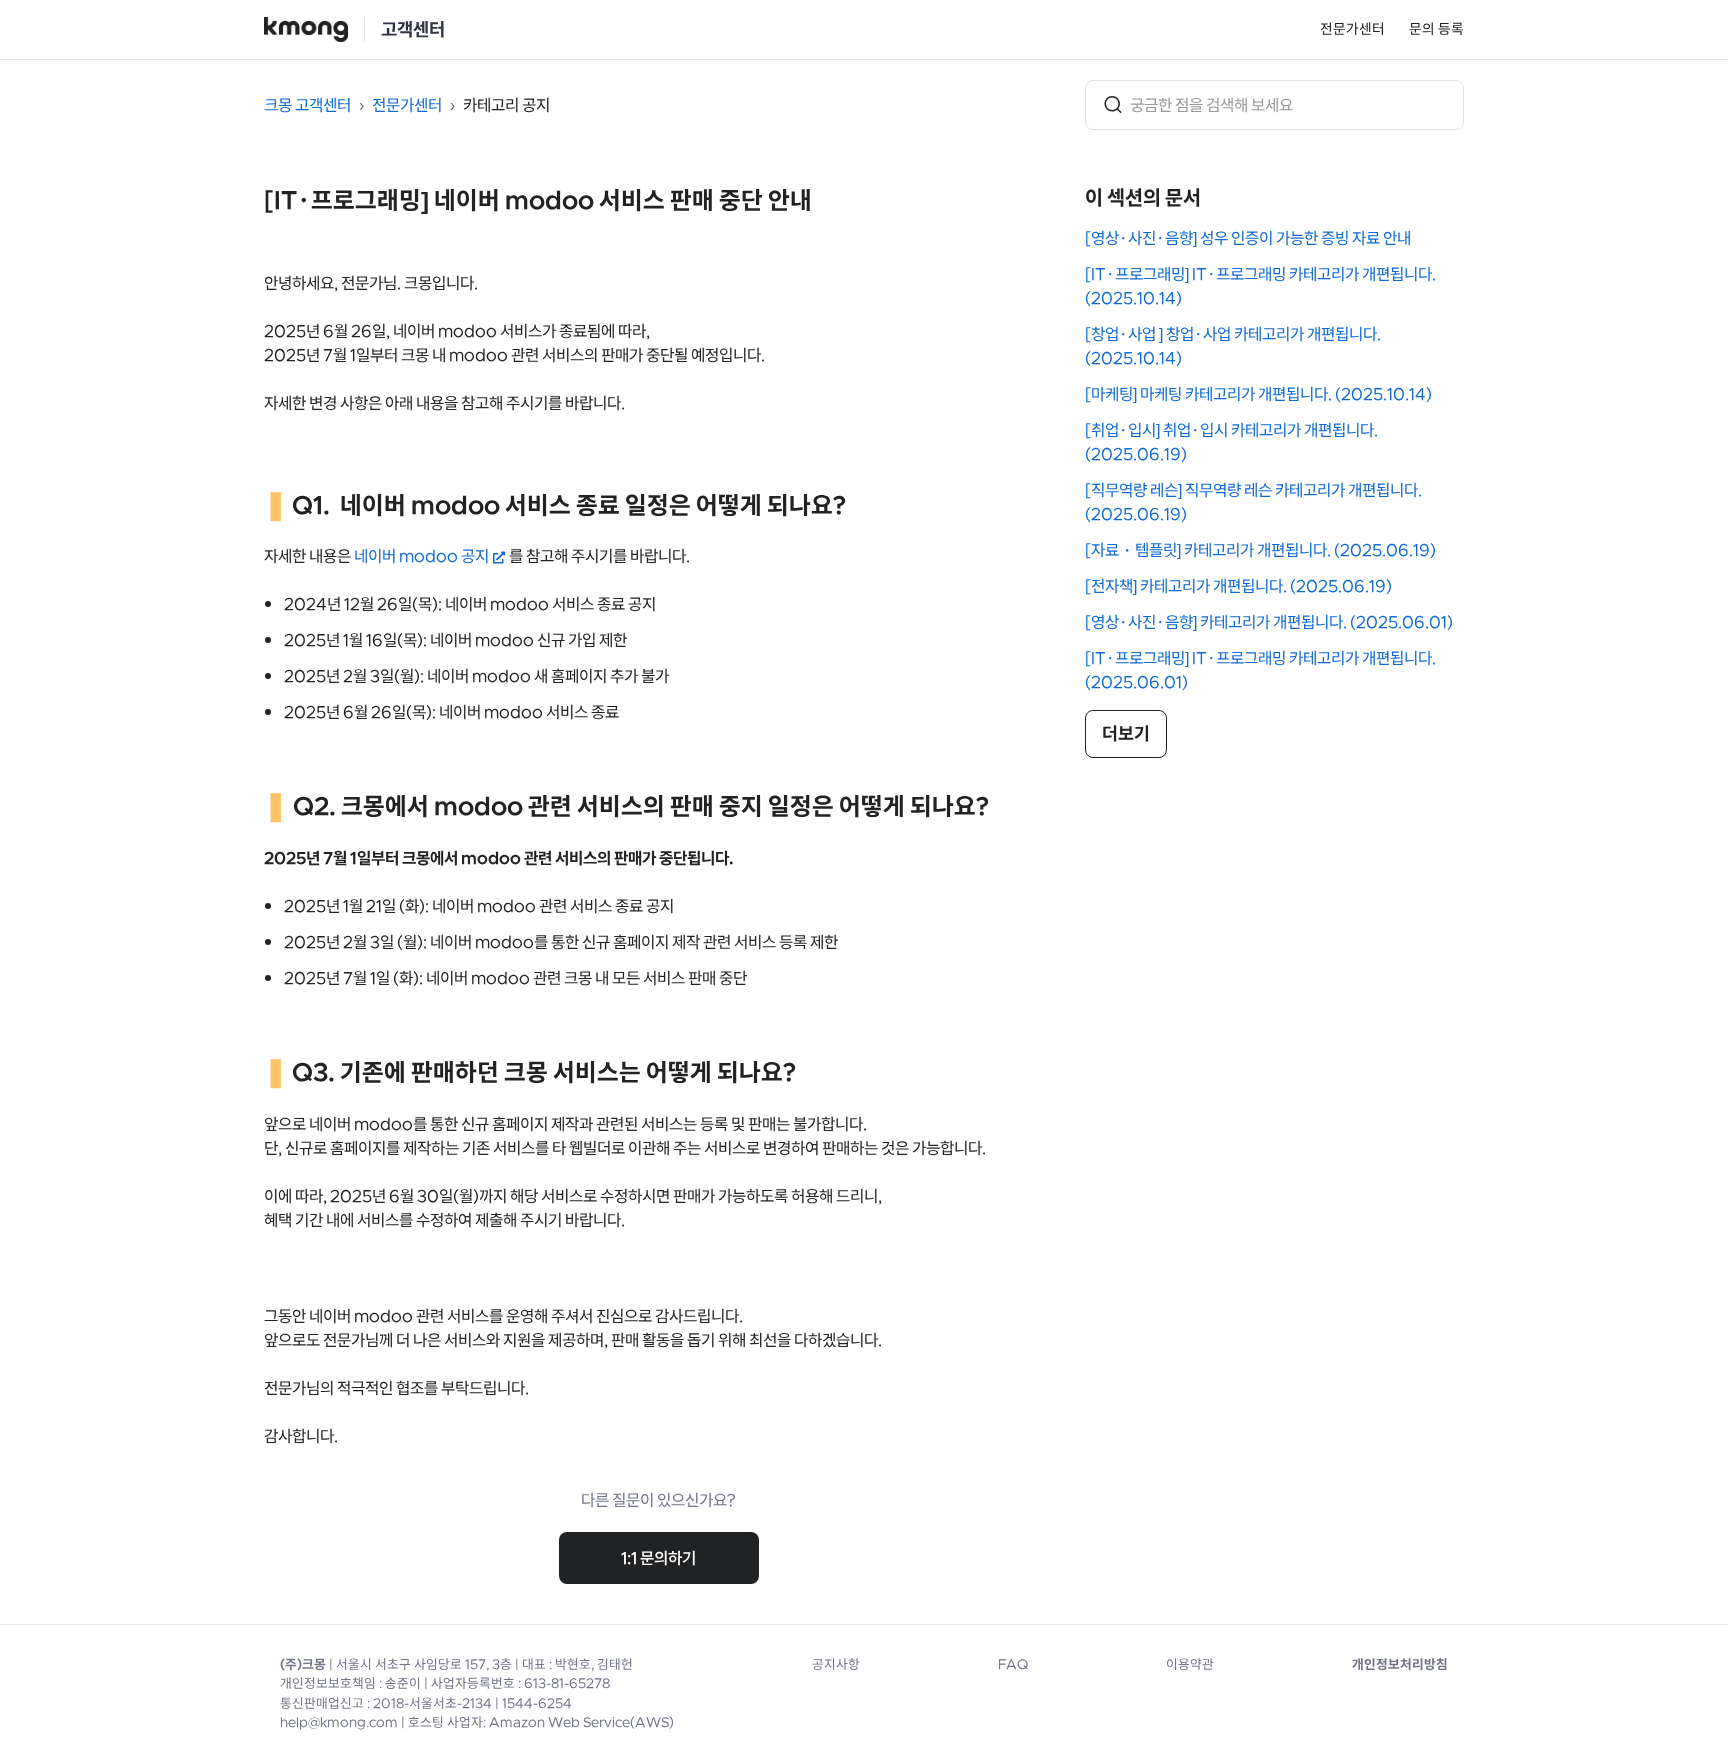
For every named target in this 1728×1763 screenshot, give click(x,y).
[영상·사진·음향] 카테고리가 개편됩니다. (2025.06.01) (1269, 622)
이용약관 (1190, 1664)
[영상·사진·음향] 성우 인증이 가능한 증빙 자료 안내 (1248, 238)
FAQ (1013, 1664)
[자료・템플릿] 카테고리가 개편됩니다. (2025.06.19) (1260, 550)
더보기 (1126, 734)
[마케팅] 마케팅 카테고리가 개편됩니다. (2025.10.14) (1258, 394)
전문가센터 (1352, 29)
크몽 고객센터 (307, 105)
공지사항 (836, 1664)
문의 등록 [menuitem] (1436, 29)
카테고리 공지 (506, 105)
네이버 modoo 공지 (421, 556)
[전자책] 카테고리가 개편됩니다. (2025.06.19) (1238, 586)
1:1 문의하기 (658, 1558)
